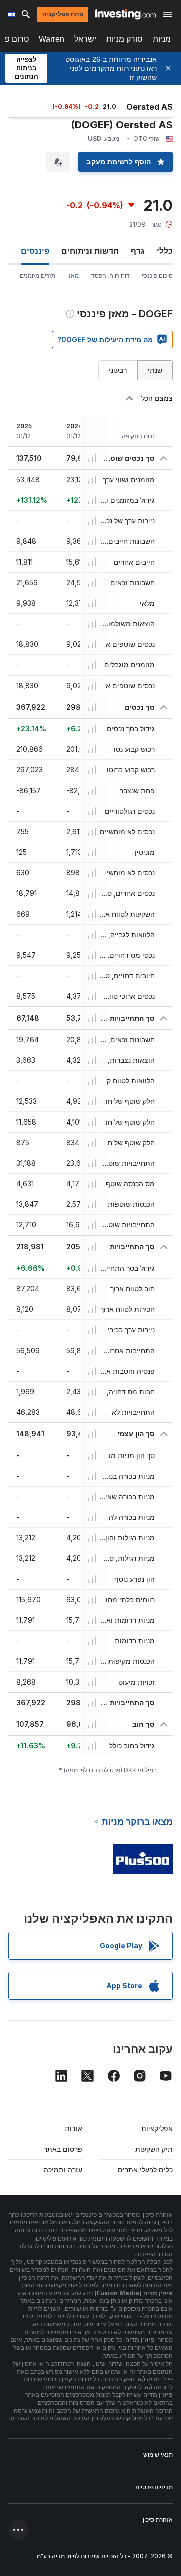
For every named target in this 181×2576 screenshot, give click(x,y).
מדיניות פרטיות (154, 2487)
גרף (138, 251)
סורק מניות (124, 39)
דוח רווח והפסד (110, 275)
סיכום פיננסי (157, 275)
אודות (74, 2128)
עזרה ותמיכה (63, 2169)
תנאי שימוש (158, 2455)
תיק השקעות (154, 2149)
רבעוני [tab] (118, 370)
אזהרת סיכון (158, 2519)
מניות (162, 39)
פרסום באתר (63, 2149)
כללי (165, 251)
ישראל (85, 39)
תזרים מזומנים (37, 275)
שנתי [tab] (155, 370)
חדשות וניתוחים (90, 251)
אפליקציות (157, 2128)
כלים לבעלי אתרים (145, 2169)
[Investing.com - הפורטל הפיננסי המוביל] (125, 14)
